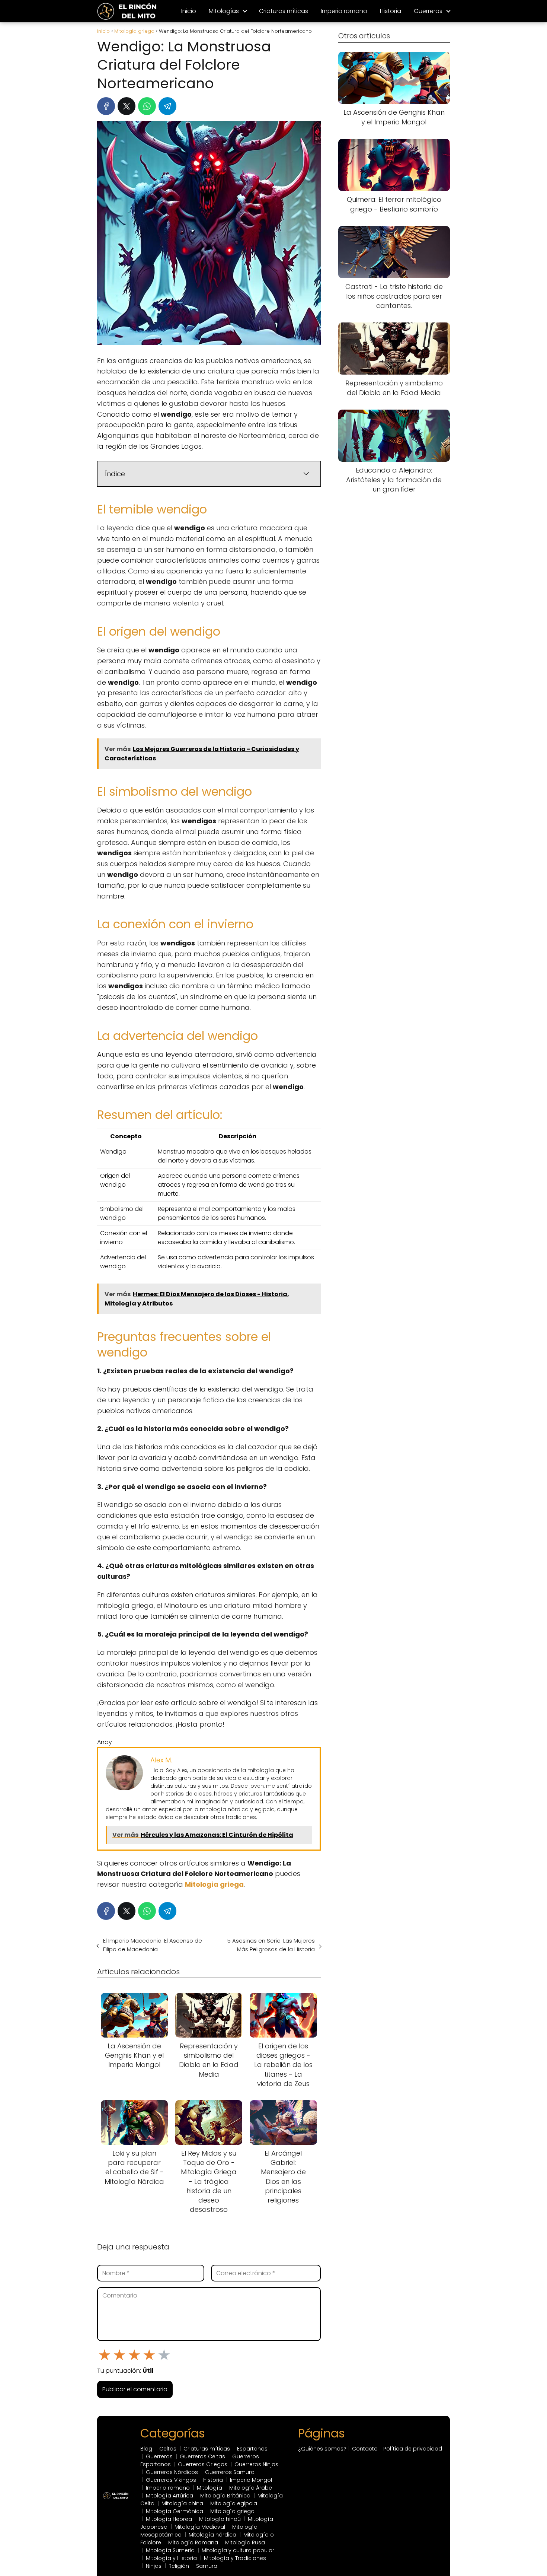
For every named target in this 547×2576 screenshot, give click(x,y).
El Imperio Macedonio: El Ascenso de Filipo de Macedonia (153, 1945)
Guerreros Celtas (202, 2456)
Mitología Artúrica (169, 2496)
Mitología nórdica (212, 2535)
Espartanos (252, 2449)
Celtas (168, 2449)
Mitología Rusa (245, 2542)
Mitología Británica (225, 2496)
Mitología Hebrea (169, 2519)
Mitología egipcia (234, 2503)
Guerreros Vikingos (171, 2480)
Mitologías (224, 11)
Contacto (365, 2449)
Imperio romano (344, 11)
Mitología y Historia (171, 2558)
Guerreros (428, 11)
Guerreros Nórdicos (172, 2472)
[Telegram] (167, 106)
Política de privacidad (413, 2449)
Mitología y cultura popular (238, 2550)
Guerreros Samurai (230, 2472)
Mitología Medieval (200, 2527)
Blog (146, 2449)
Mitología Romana (193, 2542)
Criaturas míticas (284, 11)
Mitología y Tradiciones (235, 2558)
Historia (391, 11)
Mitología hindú (220, 2519)
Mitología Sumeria (170, 2550)
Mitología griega (232, 2511)
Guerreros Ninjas (256, 2464)
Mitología (209, 2488)
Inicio (189, 11)
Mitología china (182, 2503)
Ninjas (154, 2566)
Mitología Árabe (251, 2488)
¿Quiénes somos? (322, 2449)
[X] (127, 106)
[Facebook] (106, 106)
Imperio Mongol (251, 2480)
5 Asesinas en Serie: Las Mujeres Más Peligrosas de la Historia (271, 1945)
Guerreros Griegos (203, 2464)
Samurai (207, 2566)
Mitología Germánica (175, 2511)
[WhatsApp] (147, 106)
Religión (179, 2566)
